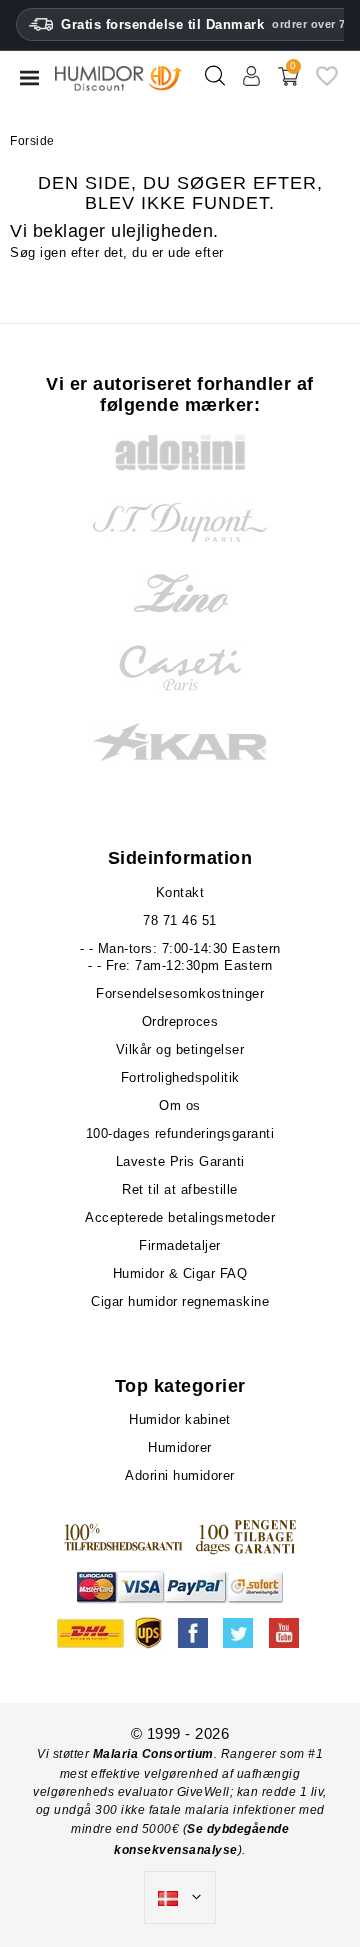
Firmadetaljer (180, 1245)
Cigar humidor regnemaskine (180, 1301)
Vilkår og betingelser (180, 1049)
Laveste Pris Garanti (180, 1161)
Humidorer (180, 1447)
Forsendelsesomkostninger (180, 993)
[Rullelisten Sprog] (180, 1898)
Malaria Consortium (153, 1754)
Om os (180, 1105)
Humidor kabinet (180, 1419)
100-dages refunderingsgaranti (180, 1133)
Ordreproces (180, 1021)
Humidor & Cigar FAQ (180, 1273)
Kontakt (180, 892)
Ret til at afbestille (180, 1189)
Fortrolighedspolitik (180, 1077)
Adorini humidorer (180, 1475)
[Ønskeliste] (327, 83)
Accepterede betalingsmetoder (180, 1217)
